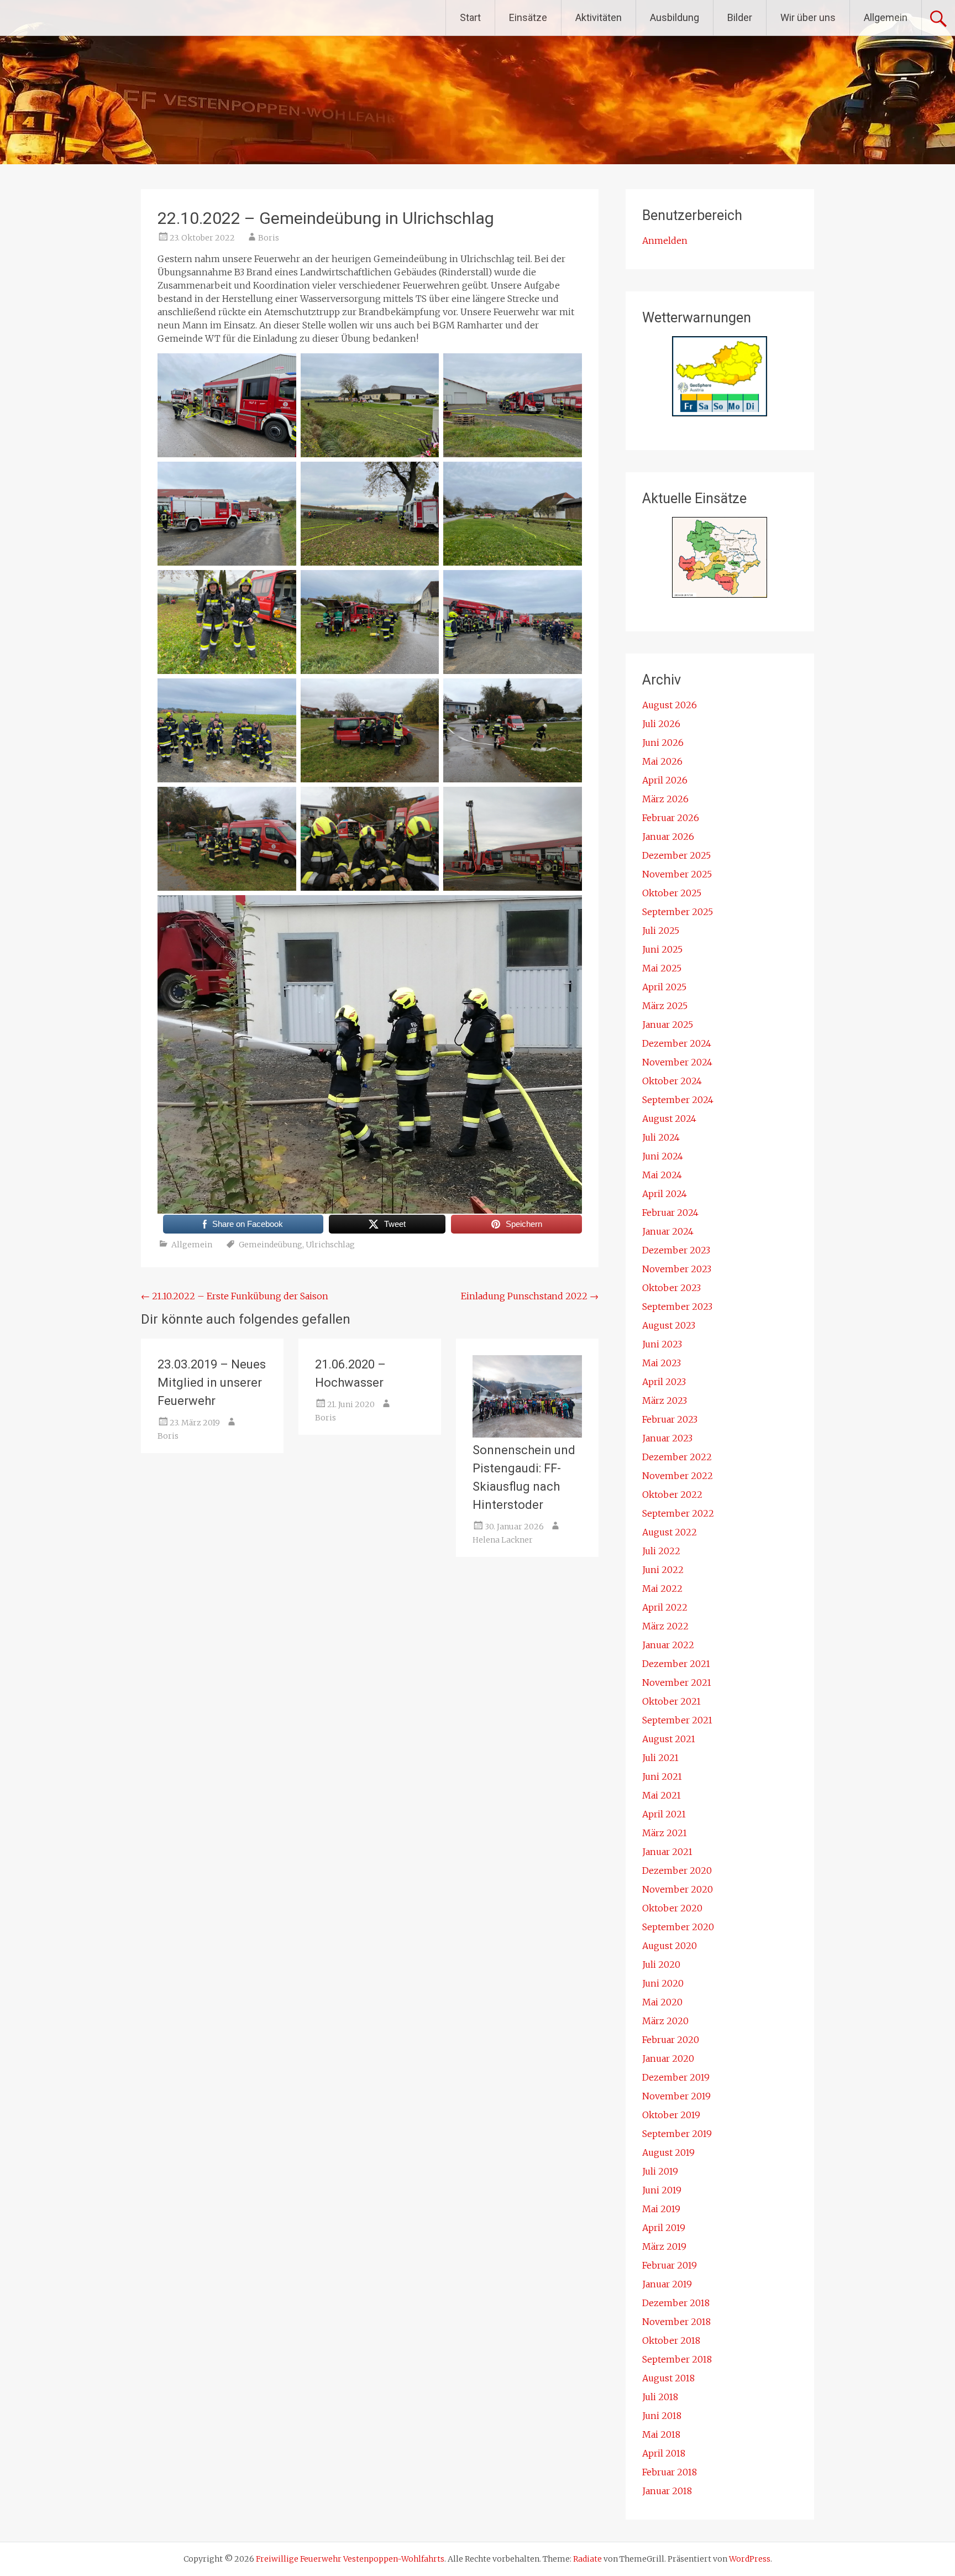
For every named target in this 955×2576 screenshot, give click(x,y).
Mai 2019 (661, 2209)
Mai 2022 (662, 1589)
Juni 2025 (662, 949)
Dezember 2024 (677, 1043)
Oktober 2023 (671, 1288)
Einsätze (528, 17)
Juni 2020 (663, 1983)
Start (470, 17)
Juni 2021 (662, 1776)
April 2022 (665, 1607)
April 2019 (664, 2228)
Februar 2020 (671, 2040)
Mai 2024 (662, 1175)
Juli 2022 (661, 1551)
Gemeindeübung (271, 1245)
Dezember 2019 (676, 2077)
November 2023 (677, 1269)
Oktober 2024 (672, 1081)
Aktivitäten (599, 17)
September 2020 (678, 1927)
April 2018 (664, 2453)
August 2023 (669, 1325)
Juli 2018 (660, 2397)
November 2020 (678, 1889)
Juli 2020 (661, 1964)
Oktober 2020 (672, 1908)
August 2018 (668, 2378)
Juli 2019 (660, 2171)
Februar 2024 (670, 1213)
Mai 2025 (662, 968)
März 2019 (664, 2246)
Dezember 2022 (677, 1457)
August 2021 (669, 1739)
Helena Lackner (503, 1540)
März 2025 (665, 1006)
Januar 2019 (667, 2284)
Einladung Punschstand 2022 (530, 1296)
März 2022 (665, 1626)
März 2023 (665, 1401)
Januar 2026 (668, 837)
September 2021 (677, 1720)
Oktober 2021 (671, 1701)
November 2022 (678, 1476)
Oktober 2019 (671, 2115)
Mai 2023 (662, 1363)
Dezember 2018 (676, 2303)
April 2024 (665, 1194)
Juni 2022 (663, 1570)
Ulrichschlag (330, 1245)
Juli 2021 (660, 1758)
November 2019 (676, 2096)
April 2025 (664, 987)
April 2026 (665, 780)
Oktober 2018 (671, 2340)
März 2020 (665, 2021)
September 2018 (677, 2359)
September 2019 (677, 2134)
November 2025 (677, 874)
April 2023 (664, 1382)
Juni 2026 (663, 743)
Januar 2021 (667, 1852)
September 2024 (678, 1100)
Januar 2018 (667, 2491)
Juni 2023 (662, 1344)
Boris (269, 238)
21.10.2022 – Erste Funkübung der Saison (235, 1296)
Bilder (740, 17)
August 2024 (669, 1119)
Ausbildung (675, 17)
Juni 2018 (662, 2416)
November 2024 (677, 1062)
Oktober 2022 (672, 1495)
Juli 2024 (661, 1137)
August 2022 (670, 1532)
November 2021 (677, 1683)
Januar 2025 (668, 1025)
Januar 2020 (668, 2058)
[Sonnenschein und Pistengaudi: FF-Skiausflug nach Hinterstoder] (527, 1434)
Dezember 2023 (676, 1250)
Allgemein (886, 17)
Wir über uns (808, 17)
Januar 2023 (667, 1438)
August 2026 (670, 705)
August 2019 (668, 2152)
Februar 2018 (670, 2472)
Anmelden (665, 241)
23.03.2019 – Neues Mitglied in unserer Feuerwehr (212, 1383)
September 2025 (678, 912)
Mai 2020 (662, 2002)
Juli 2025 (661, 931)
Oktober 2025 (672, 893)
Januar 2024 (668, 1231)
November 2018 (676, 2322)
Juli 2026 (661, 724)
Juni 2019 (662, 2190)
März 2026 (665, 799)
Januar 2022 (668, 1645)
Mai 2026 (662, 761)
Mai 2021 (662, 1795)
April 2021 (664, 1814)
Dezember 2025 (676, 855)
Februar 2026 (671, 818)
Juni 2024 (663, 1156)
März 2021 (665, 1833)
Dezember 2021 (676, 1664)
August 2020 (670, 1946)
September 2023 (677, 1307)
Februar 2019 (670, 2265)
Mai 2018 (661, 2434)
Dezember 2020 (677, 1870)
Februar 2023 (670, 1419)
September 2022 (678, 1513)
